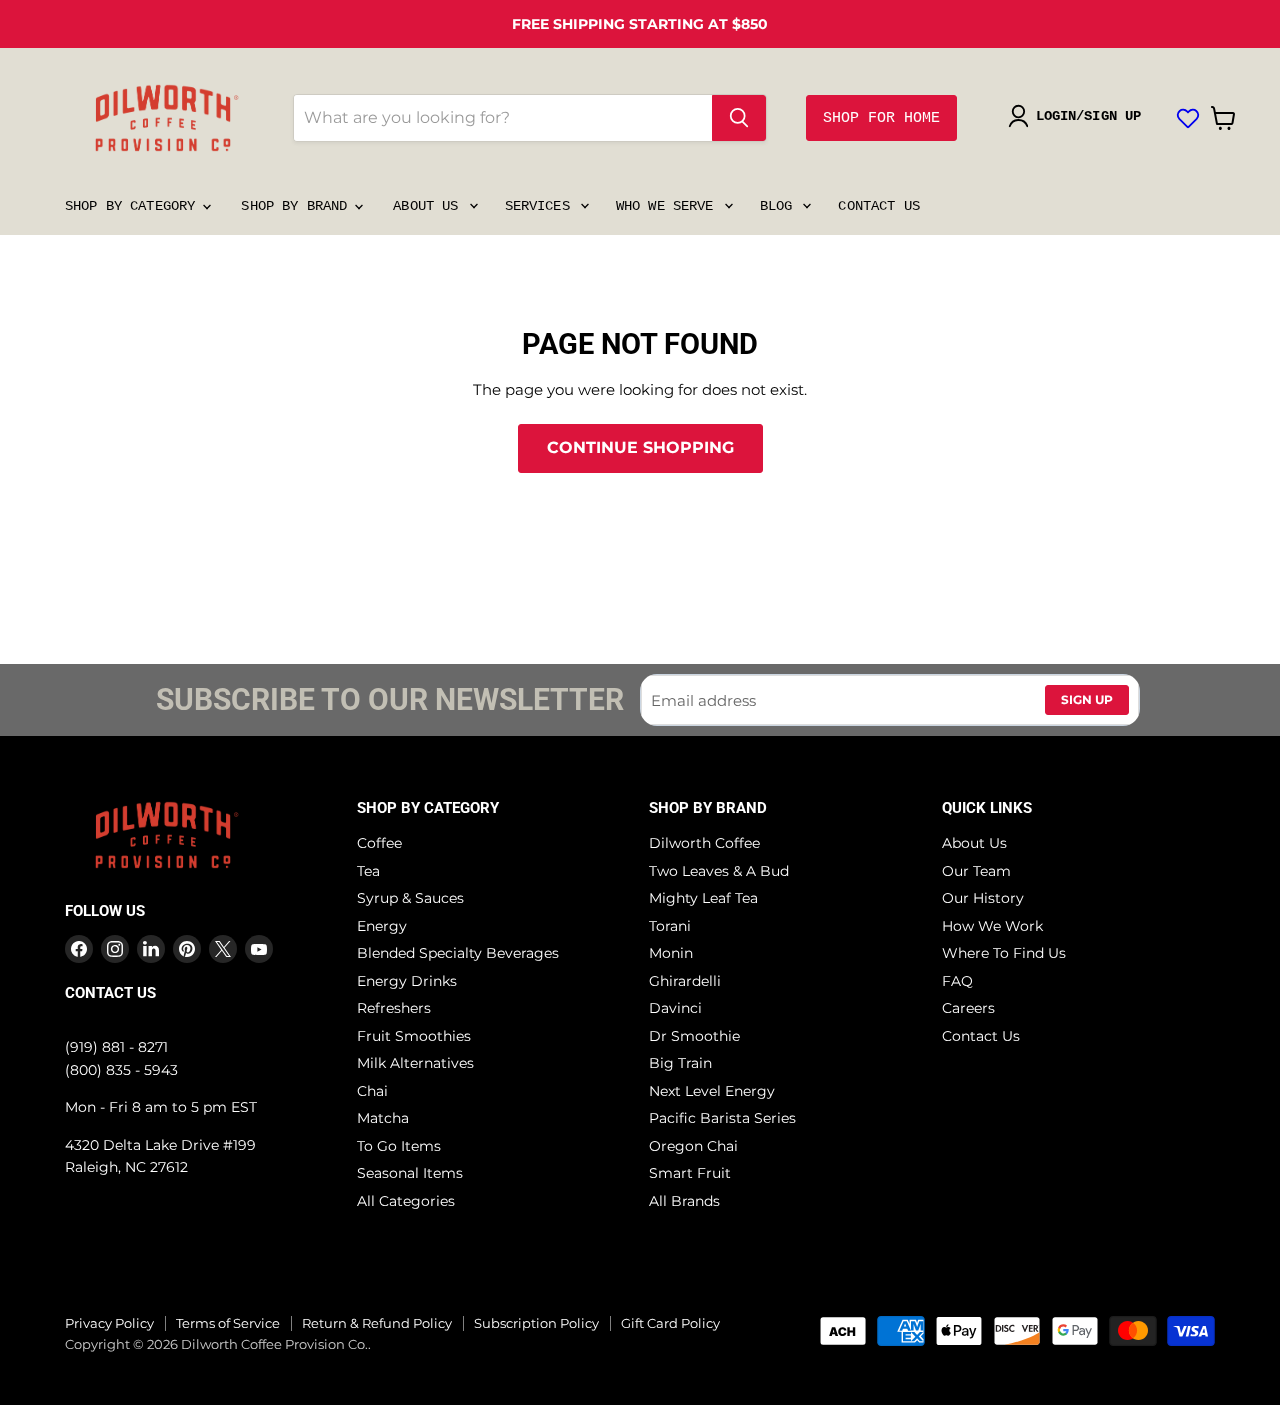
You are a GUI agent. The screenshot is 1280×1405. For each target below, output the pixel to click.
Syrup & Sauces (410, 898)
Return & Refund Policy (377, 1323)
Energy (382, 926)
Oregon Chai (693, 1146)
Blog (780, 206)
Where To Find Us (1004, 953)
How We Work (992, 926)
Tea (368, 871)
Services (541, 206)
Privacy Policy (109, 1323)
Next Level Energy (712, 1091)
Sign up (1087, 699)
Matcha (383, 1118)
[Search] (739, 118)
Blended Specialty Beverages (458, 953)
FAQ (957, 981)
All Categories (406, 1201)
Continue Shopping (640, 447)
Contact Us (878, 206)
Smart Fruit (690, 1173)
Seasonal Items (410, 1173)
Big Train (680, 1063)
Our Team (976, 871)
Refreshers (394, 1008)
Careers (968, 1008)
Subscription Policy (536, 1323)
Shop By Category (134, 206)
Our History (983, 898)
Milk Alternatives (415, 1063)
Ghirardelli (685, 981)
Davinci (675, 1008)
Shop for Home (881, 118)
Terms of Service (228, 1323)
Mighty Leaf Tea (703, 898)
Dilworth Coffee (704, 843)
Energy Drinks (407, 981)
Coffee (379, 843)
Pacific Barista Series (722, 1118)
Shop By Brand (298, 206)
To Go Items (399, 1146)
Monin (671, 953)
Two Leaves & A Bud (719, 871)
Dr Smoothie (694, 1036)
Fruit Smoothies (414, 1036)
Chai (372, 1091)
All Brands (684, 1201)
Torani (670, 926)
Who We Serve (669, 206)
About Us (429, 206)
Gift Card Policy (670, 1323)
